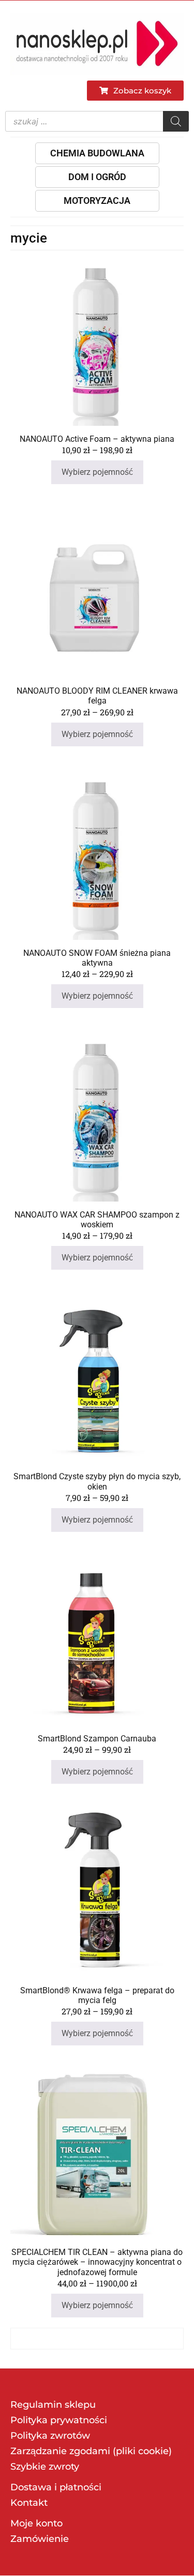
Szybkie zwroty (45, 2467)
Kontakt (29, 2503)
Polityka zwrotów (50, 2436)
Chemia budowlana (97, 153)
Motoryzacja (97, 201)
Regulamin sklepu (53, 2405)
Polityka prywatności (59, 2420)
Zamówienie (40, 2539)
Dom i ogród (97, 177)
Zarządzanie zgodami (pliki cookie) (91, 2451)
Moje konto (36, 2523)
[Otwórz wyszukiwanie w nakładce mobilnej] (97, 121)
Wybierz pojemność (97, 472)
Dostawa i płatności (56, 2487)
